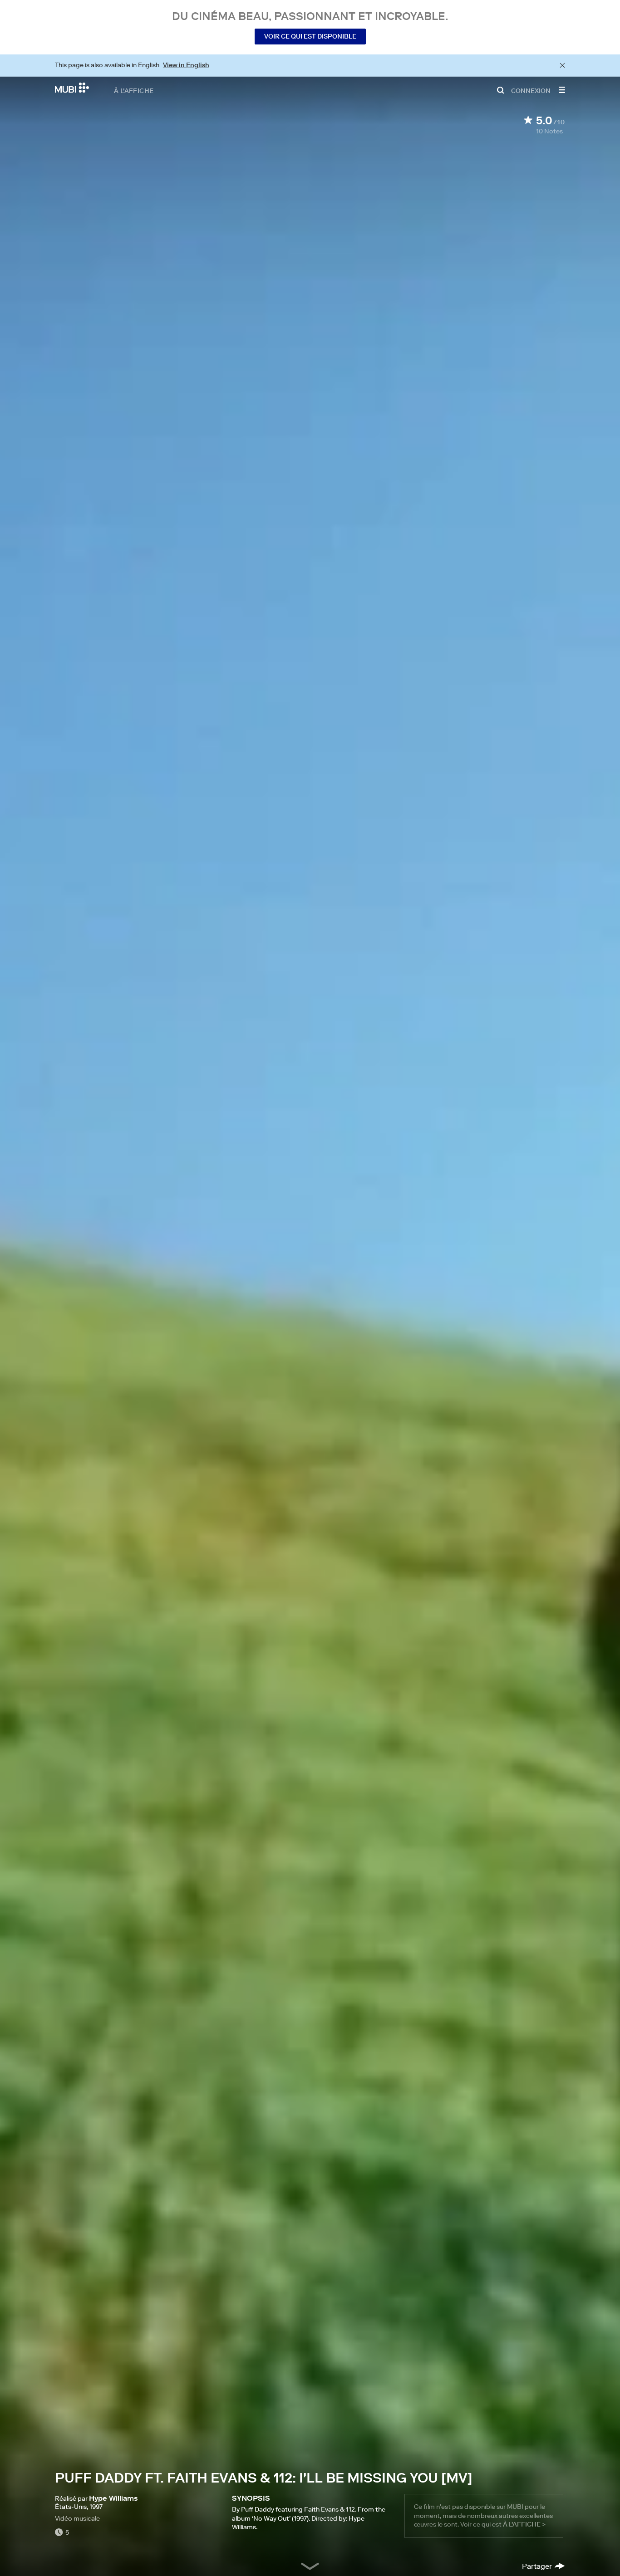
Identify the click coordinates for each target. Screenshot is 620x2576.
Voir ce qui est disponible (310, 36)
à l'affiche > (524, 2524)
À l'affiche (134, 90)
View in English (186, 65)
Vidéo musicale (77, 2518)
